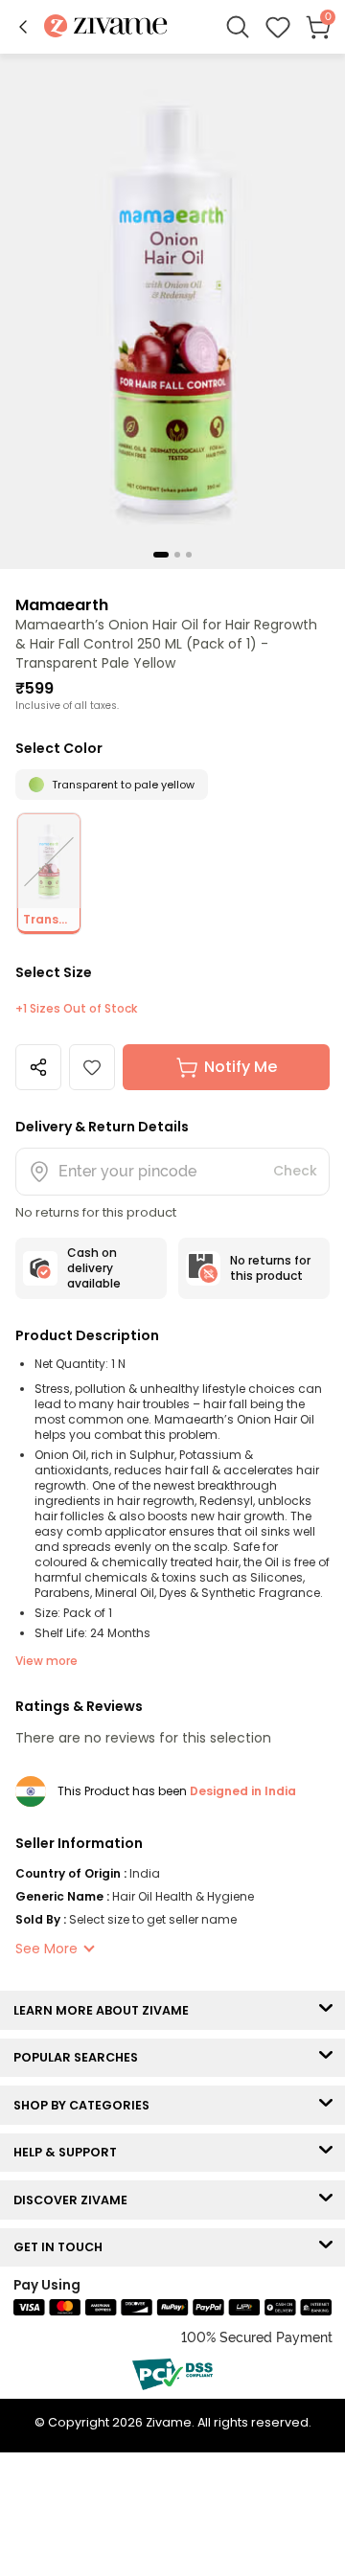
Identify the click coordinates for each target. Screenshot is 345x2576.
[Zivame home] (106, 27)
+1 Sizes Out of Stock (76, 1009)
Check (295, 1171)
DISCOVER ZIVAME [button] (75, 2200)
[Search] (238, 27)
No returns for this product (270, 1268)
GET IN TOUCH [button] (62, 2247)
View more (46, 1661)
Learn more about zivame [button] (105, 2010)
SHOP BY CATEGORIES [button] (86, 2105)
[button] (23, 27)
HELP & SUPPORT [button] (69, 2152)
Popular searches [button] (80, 2057)
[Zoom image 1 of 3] (172, 310)
